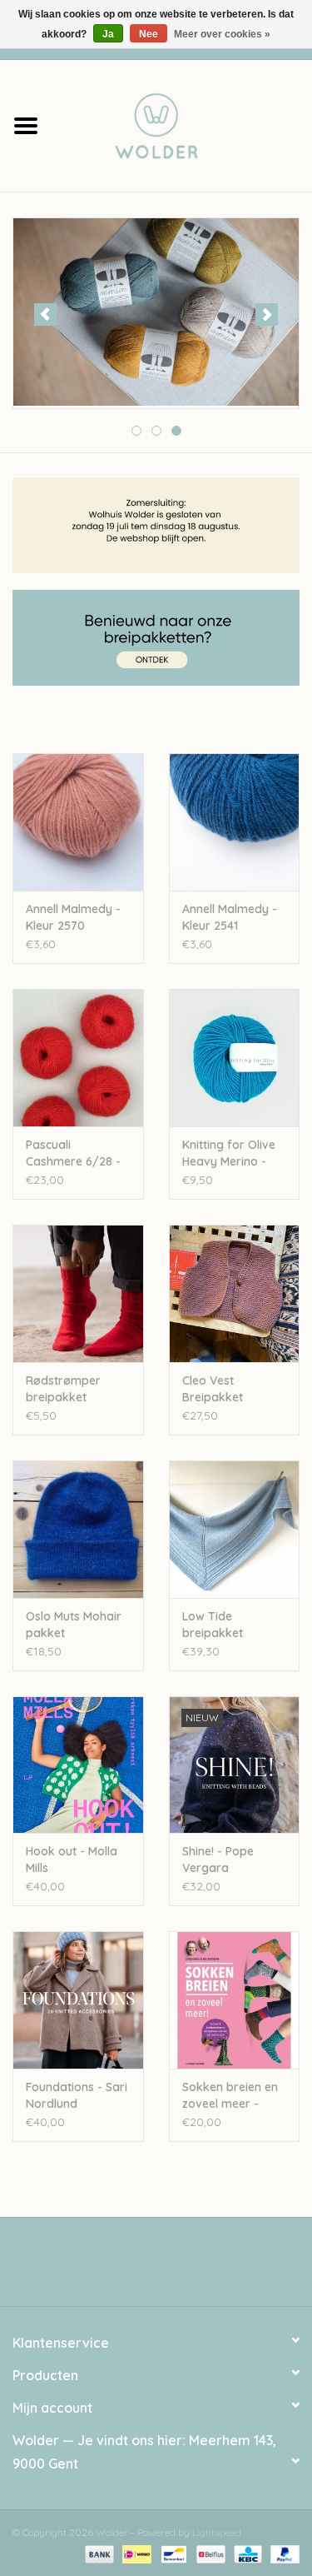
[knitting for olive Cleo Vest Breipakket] (235, 1293)
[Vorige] (45, 315)
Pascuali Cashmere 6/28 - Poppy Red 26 (73, 1153)
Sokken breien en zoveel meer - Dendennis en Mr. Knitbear (230, 2096)
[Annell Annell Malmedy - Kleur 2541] (235, 822)
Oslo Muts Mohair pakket (74, 1625)
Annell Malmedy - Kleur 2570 (73, 917)
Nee (149, 34)
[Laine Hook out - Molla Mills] (78, 1765)
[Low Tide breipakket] (235, 1529)
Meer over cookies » (222, 34)
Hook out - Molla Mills (72, 1860)
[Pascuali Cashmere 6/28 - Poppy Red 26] (78, 1058)
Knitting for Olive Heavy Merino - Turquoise (229, 1153)
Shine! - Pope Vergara (218, 1860)
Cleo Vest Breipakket (213, 1389)
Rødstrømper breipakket (63, 1389)
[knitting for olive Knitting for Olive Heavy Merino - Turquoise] (235, 1058)
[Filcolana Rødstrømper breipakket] (78, 1293)
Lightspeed (217, 2532)
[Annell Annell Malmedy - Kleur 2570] (78, 822)
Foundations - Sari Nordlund (77, 2095)
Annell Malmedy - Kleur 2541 (230, 917)
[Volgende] (267, 315)
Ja (108, 34)
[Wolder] (182, 124)
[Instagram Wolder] (171, 2268)
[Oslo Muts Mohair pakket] (78, 1529)
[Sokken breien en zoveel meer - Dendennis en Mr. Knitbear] (235, 2000)
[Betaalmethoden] (98, 2553)
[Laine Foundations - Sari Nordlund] (78, 2000)
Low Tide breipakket (213, 1625)
